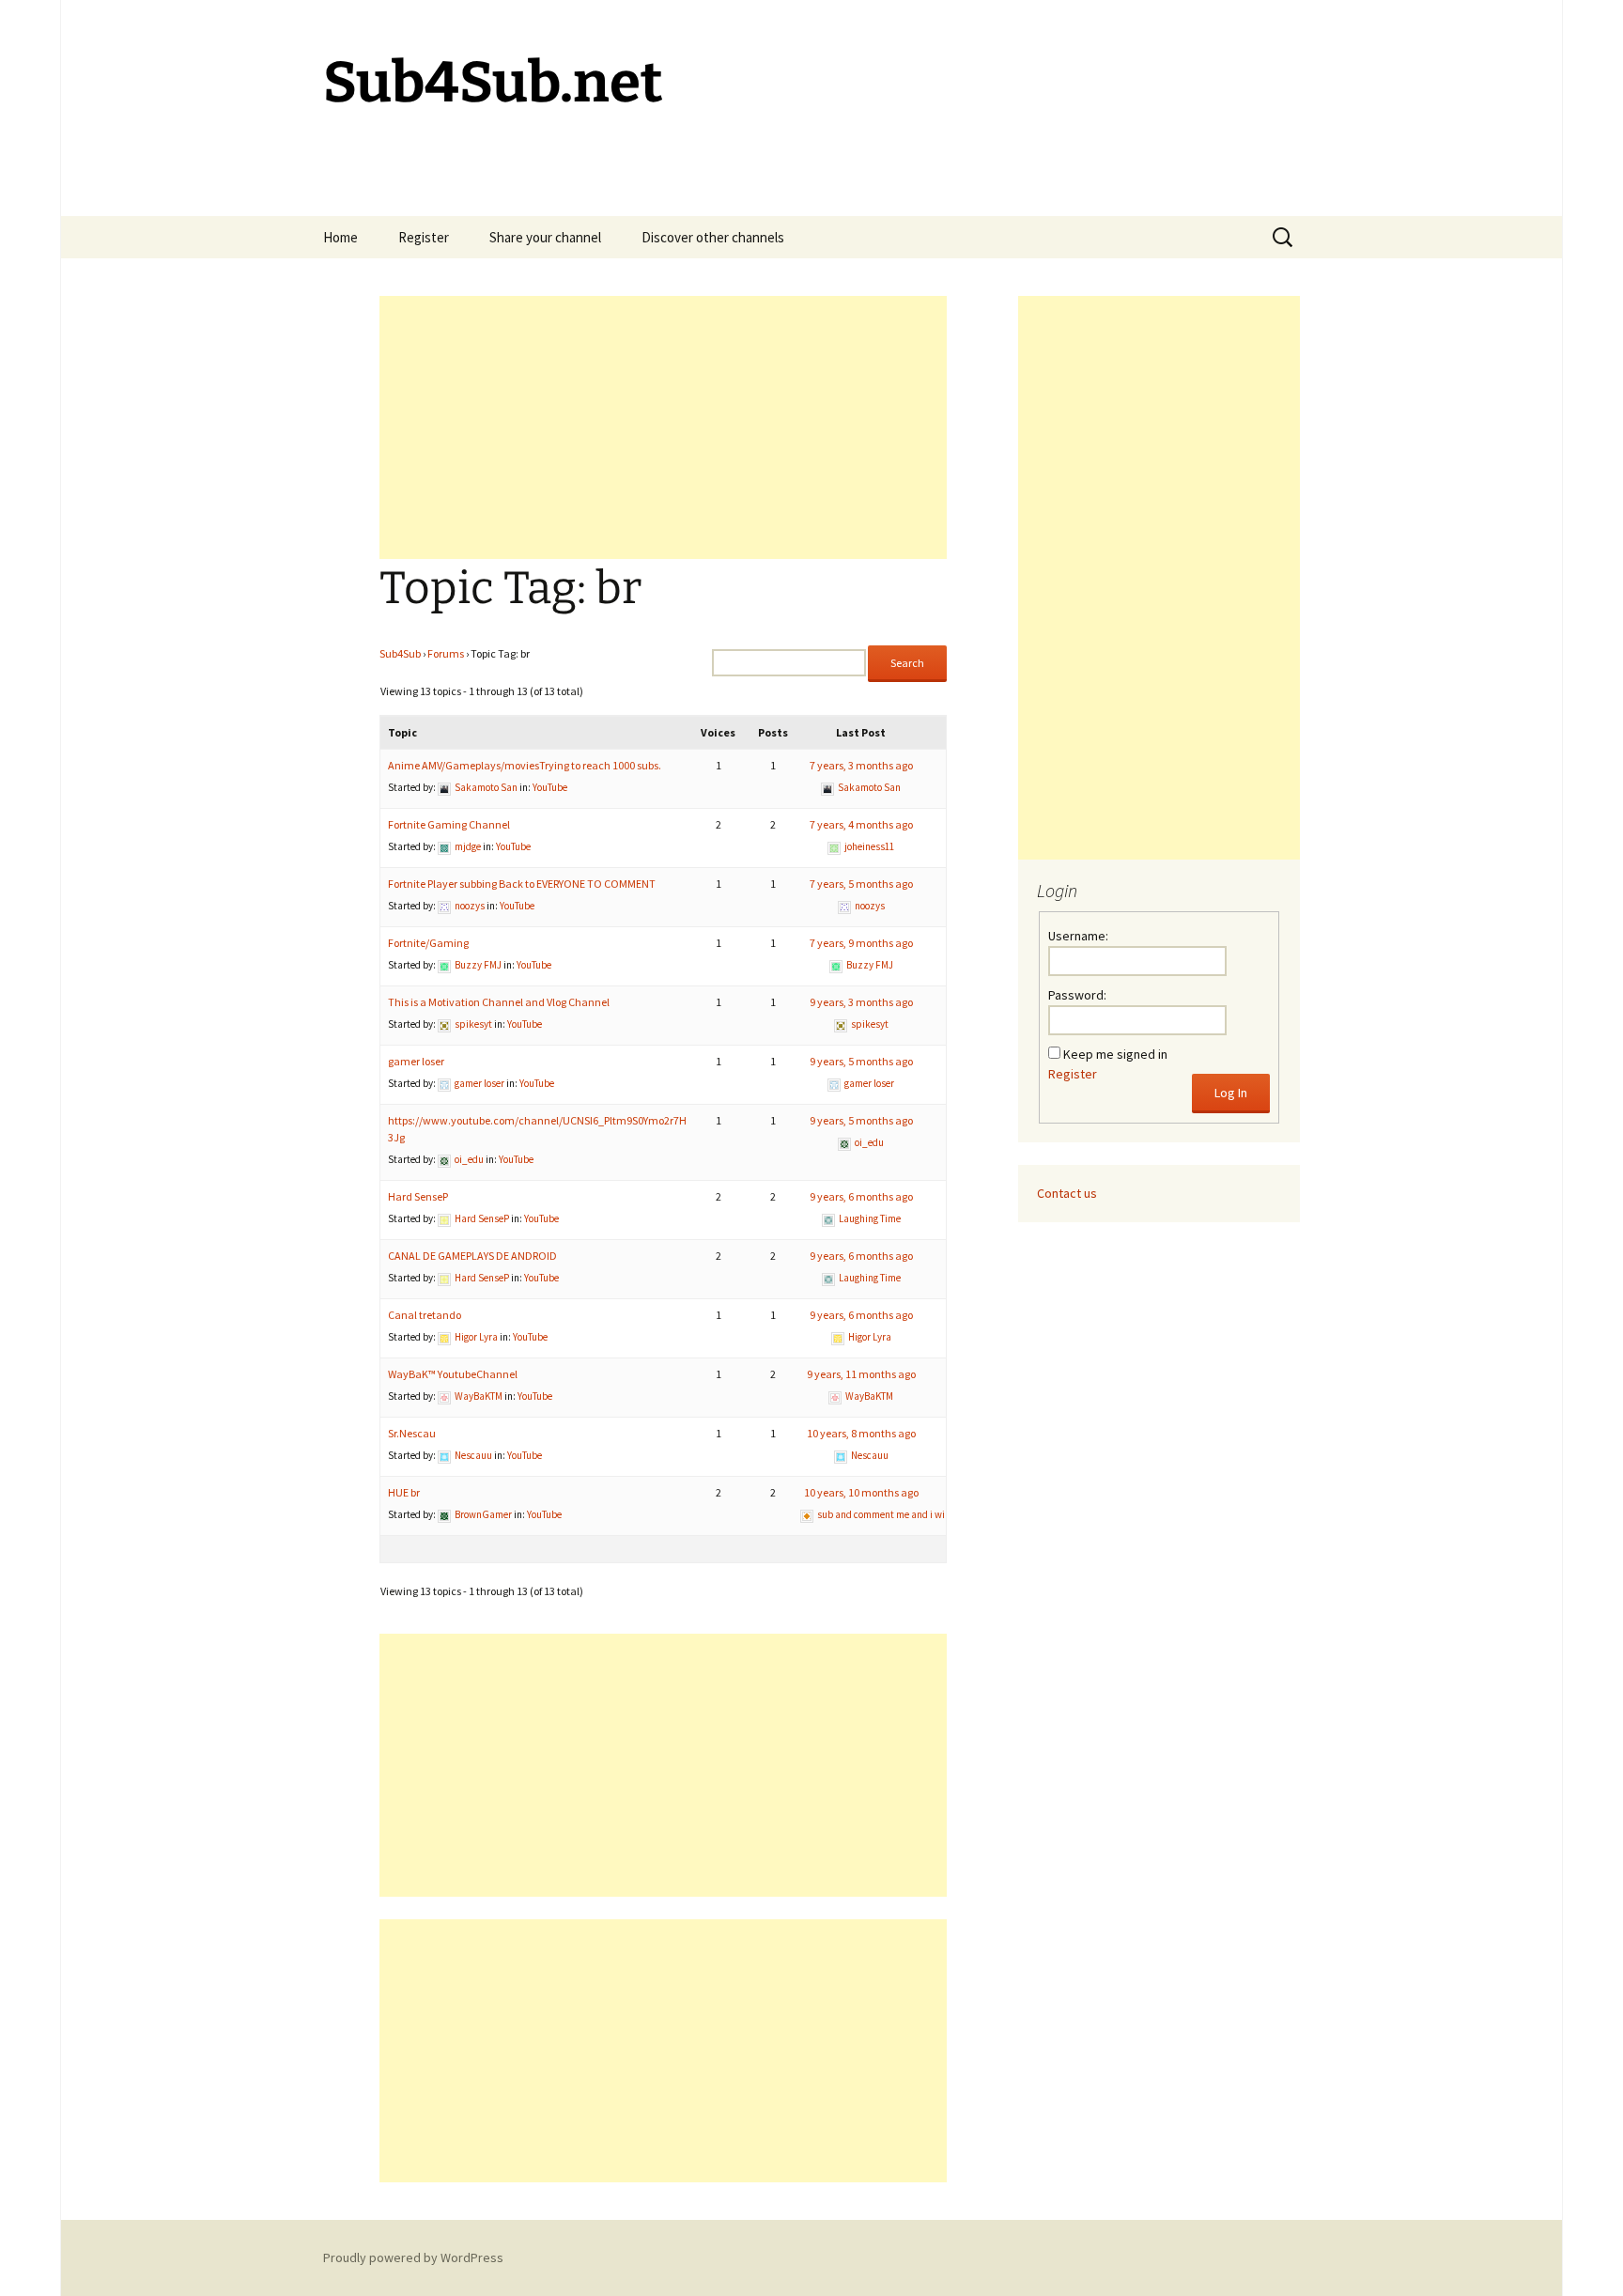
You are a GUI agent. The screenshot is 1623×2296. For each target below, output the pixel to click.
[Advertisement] (663, 427)
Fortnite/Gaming (428, 943)
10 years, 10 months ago (861, 1492)
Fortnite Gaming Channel (449, 824)
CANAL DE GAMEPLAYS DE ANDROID (472, 1256)
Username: (1078, 936)
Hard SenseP (418, 1196)
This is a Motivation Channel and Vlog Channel (499, 1002)
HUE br (404, 1492)
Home (340, 237)
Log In (1231, 1093)
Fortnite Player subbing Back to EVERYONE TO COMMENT (522, 884)
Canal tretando (425, 1315)
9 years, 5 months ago (861, 1061)
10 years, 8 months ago (861, 1433)
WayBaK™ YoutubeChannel (453, 1374)
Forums (446, 653)
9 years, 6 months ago (861, 1196)
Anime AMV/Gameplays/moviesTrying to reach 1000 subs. (525, 765)
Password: (1077, 995)
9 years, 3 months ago (861, 1002)
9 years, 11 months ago (861, 1374)
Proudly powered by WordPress (413, 2257)
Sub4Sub (400, 653)
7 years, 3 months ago (861, 765)
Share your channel (545, 237)
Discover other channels (713, 237)
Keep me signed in (1115, 1054)
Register (424, 237)
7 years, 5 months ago (861, 884)
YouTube (550, 787)
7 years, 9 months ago (861, 943)
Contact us (1067, 1193)
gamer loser (416, 1061)
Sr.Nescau (412, 1433)
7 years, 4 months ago (861, 824)
